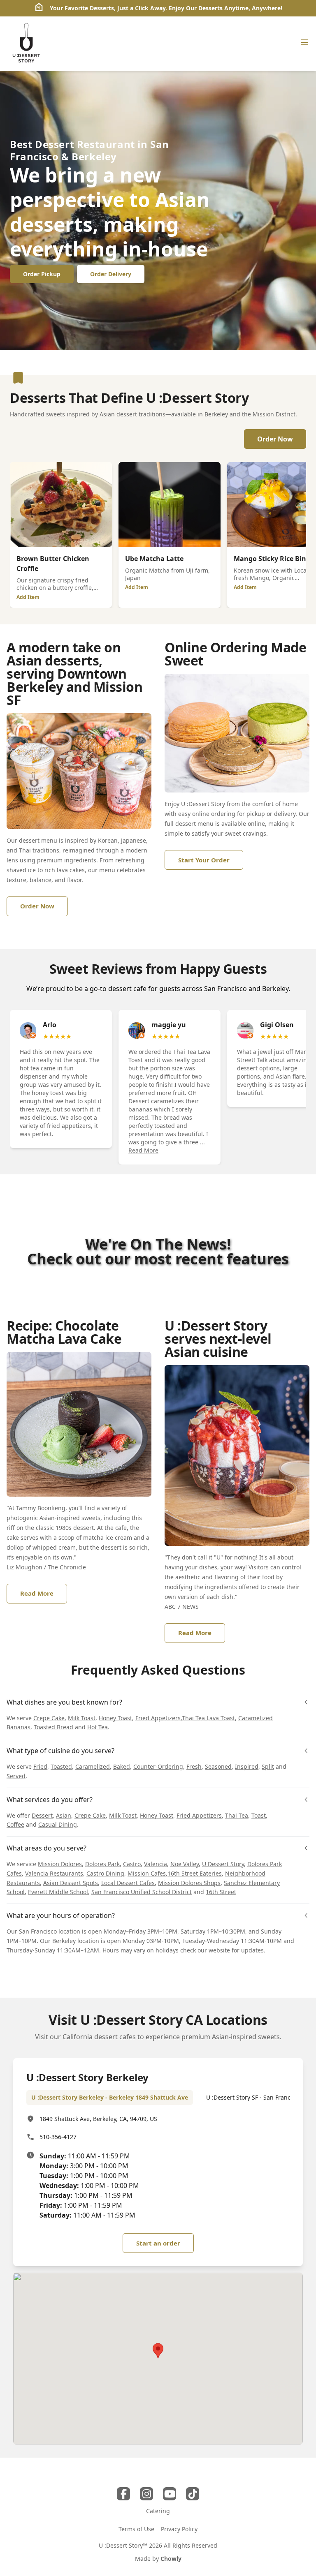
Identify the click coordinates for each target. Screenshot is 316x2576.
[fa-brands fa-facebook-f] (123, 2494)
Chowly (171, 2559)
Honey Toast (115, 1718)
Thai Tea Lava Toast (208, 1718)
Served (16, 1776)
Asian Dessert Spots (71, 1883)
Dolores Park (102, 1864)
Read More (143, 1150)
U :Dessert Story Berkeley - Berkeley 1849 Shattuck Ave (110, 2097)
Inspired (247, 1766)
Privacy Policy (179, 2529)
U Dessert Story (223, 1864)
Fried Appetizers (158, 1718)
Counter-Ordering (158, 1766)
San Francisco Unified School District (142, 1892)
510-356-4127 (58, 2137)
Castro (132, 1864)
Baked (122, 1766)
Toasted (61, 1766)
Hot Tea (98, 1727)
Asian (64, 1815)
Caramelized (93, 1766)
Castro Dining (105, 1873)
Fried (40, 1766)
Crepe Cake (49, 1718)
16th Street (221, 1892)
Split (268, 1766)
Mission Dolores (60, 1864)
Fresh (194, 1766)
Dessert (42, 1815)
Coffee (15, 1824)
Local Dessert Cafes (128, 1883)
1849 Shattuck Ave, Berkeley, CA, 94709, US (98, 2119)
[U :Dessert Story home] (26, 44)
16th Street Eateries (195, 1873)
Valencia (156, 1864)
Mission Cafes (147, 1873)
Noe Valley (185, 1864)
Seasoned (218, 1766)
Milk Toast (82, 1718)
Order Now (275, 439)
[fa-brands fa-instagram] (146, 2494)
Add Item (28, 597)
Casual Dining (58, 1824)
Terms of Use (136, 2529)
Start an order (158, 2243)
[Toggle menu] (304, 42)
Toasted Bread (53, 1727)
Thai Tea (237, 1815)
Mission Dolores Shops (189, 1883)
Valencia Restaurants (54, 1873)
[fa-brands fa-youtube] (170, 2494)
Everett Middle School (58, 1892)
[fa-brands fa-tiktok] (193, 2494)
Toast (259, 1815)
